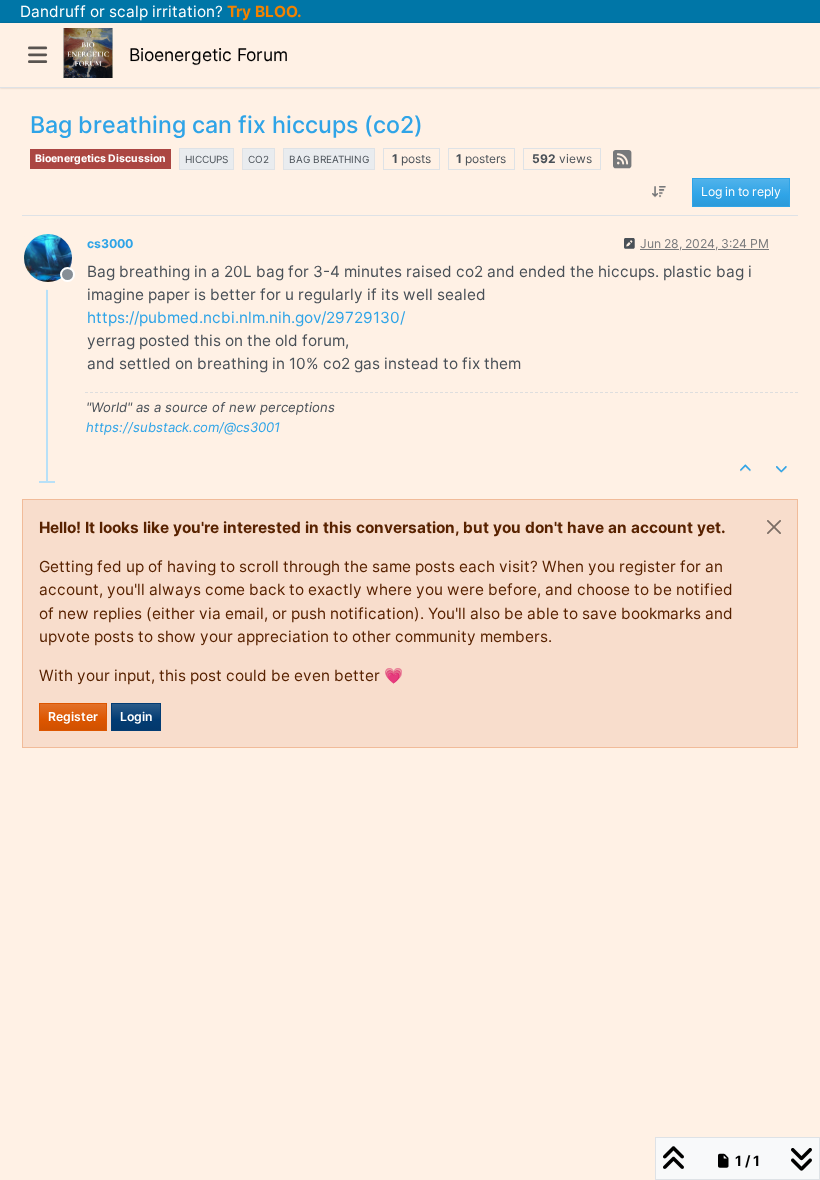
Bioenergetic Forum (208, 54)
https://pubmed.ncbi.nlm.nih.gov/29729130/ (246, 317)
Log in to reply (741, 191)
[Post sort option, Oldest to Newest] (659, 192)
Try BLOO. (262, 11)
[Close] (774, 527)
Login (136, 716)
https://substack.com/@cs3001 (183, 427)
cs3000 (110, 243)
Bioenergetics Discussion (100, 158)
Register (73, 716)
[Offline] (55, 256)
